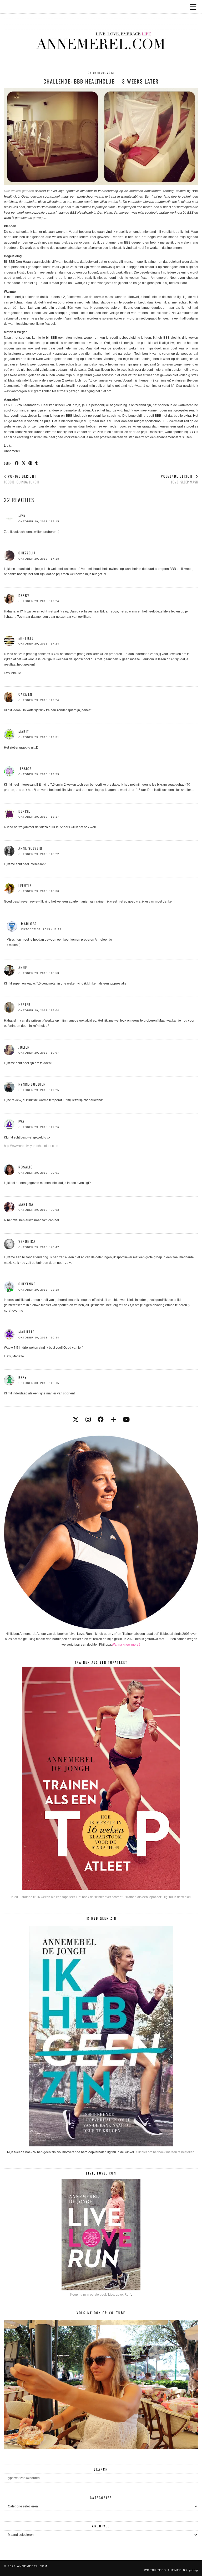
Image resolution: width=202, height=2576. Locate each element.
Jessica (25, 769)
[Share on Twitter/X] (24, 463)
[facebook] (101, 1420)
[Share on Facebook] (17, 463)
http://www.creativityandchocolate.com (31, 1146)
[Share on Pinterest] (31, 463)
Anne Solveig (30, 848)
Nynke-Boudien (32, 1084)
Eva (21, 1121)
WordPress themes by (171, 2570)
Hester (25, 1004)
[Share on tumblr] (37, 463)
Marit (24, 731)
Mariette (26, 1332)
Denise (24, 811)
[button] (195, 7)
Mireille (26, 638)
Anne (23, 967)
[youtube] (126, 1420)
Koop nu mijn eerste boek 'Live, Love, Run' (101, 2295)
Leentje (25, 885)
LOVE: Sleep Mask (180, 479)
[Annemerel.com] (101, 32)
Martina (26, 1204)
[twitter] (76, 1420)
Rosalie (25, 1167)
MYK (22, 516)
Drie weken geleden (19, 191)
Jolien (24, 1047)
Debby (24, 595)
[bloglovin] (113, 1420)
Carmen (25, 694)
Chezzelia (27, 553)
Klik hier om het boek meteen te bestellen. (165, 2152)
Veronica (27, 1241)
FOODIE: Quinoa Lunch (21, 479)
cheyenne (27, 1284)
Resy (23, 1377)
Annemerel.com (32, 2566)
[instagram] (88, 1420)
